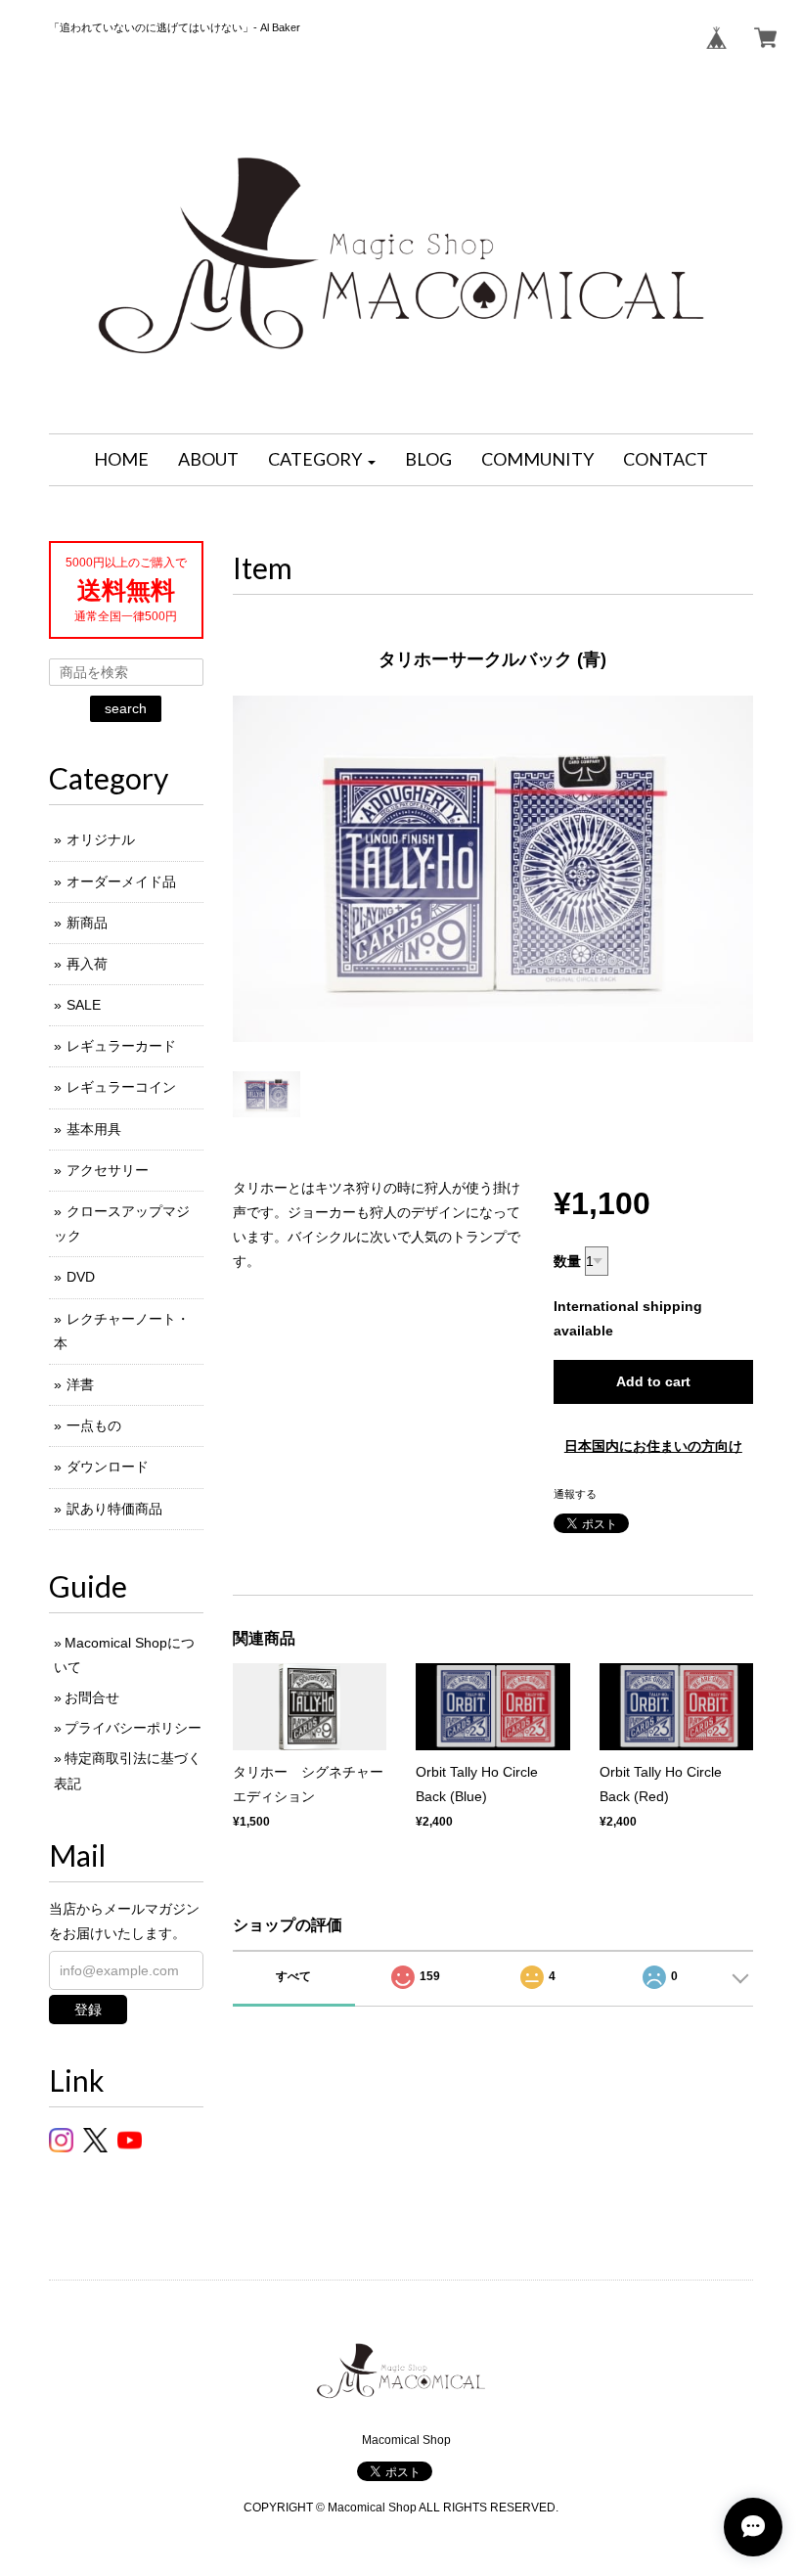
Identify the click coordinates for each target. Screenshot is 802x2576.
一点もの (94, 1425)
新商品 (87, 923)
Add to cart (653, 1381)
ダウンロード (108, 1467)
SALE (84, 1005)
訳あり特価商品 (114, 1509)
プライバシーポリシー (133, 1728)
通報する (575, 1494)
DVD (81, 1277)
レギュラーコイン (121, 1087)
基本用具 (94, 1129)
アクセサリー (108, 1170)
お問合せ (92, 1697)
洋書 (80, 1384)
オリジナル (101, 839)
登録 (88, 2010)
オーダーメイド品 (121, 881)
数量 (567, 1261)
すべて (293, 1976)
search (126, 708)
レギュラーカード (121, 1046)
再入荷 (87, 964)
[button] (322, 460)
